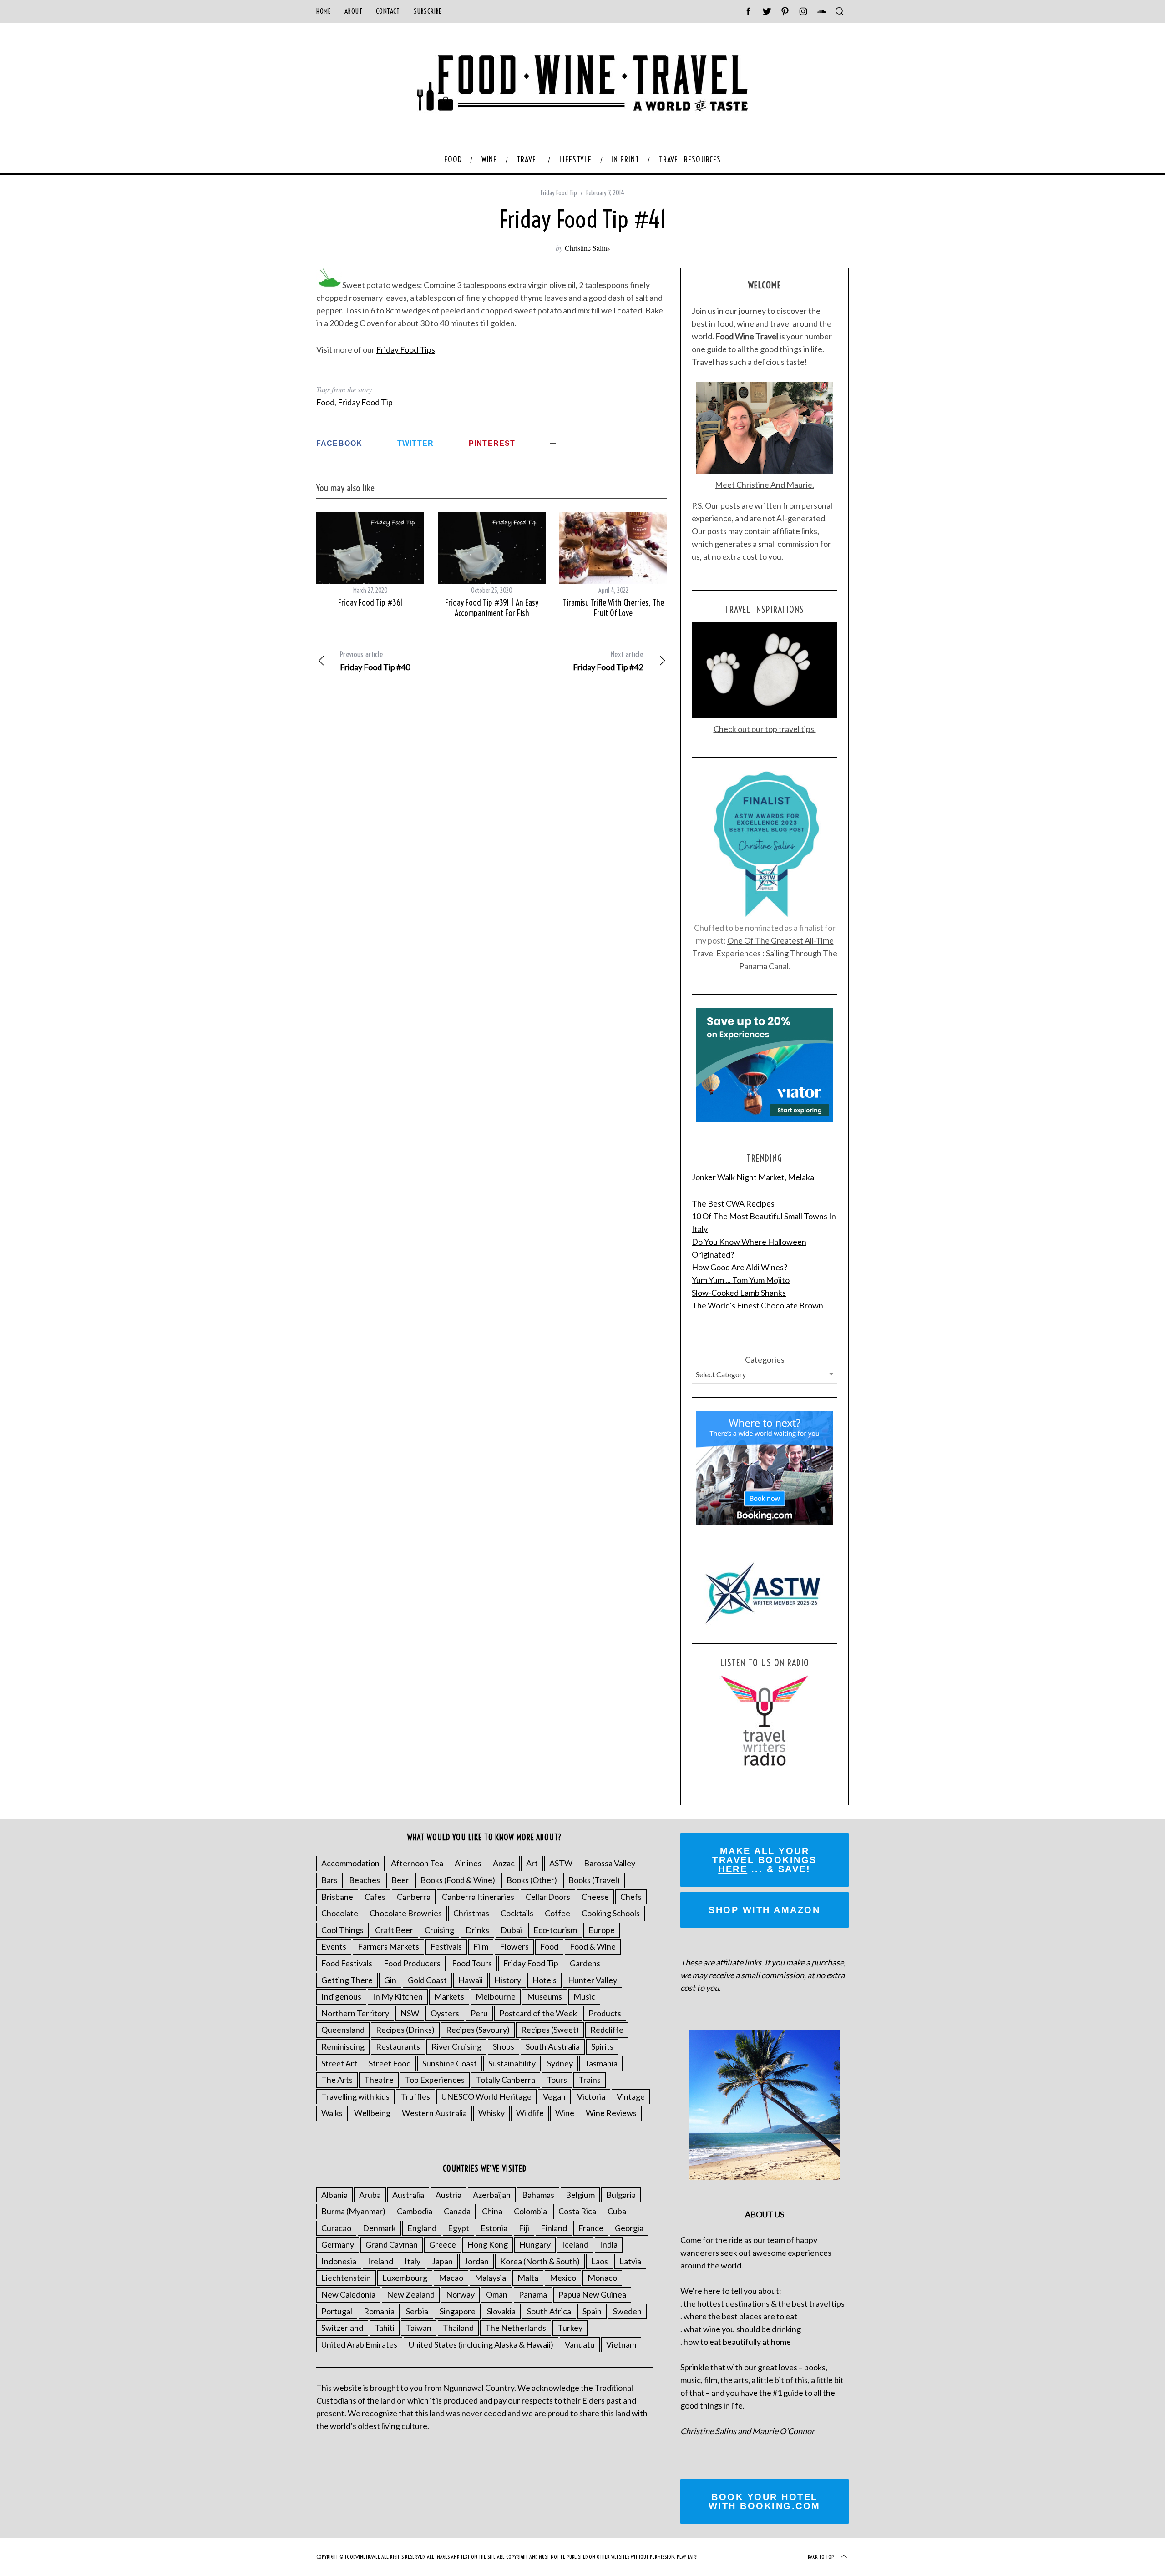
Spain (592, 2311)
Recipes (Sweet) (550, 2030)
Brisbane (337, 1897)
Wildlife (530, 2113)
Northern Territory (355, 2013)
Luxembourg (405, 2278)
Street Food (390, 2063)
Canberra (414, 1897)
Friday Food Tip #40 (375, 661)
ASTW (561, 1863)
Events (334, 1946)
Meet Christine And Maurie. (765, 485)
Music (584, 1996)
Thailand (458, 2328)
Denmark (379, 2228)
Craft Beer (394, 1930)
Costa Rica (577, 2211)
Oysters (445, 2013)
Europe (602, 1930)
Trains (590, 2080)
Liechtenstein (346, 2278)
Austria (448, 2195)
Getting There (347, 1980)
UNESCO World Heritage (486, 2096)
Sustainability (512, 2063)
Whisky (491, 2113)
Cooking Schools (611, 1913)
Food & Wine (593, 1946)
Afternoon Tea (417, 1863)
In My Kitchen (398, 1996)
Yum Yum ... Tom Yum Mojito (741, 1280)
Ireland (380, 2261)
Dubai (511, 1930)
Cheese (595, 1897)
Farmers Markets (388, 1946)
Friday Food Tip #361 (370, 603)
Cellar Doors (548, 1897)
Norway (460, 2294)
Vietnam (621, 2344)
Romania (379, 2311)
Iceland (575, 2244)
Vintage (631, 2096)
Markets (449, 1996)
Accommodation (350, 1863)
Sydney (560, 2063)
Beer (400, 1880)
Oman (497, 2294)
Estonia (494, 2228)
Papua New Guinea (592, 2294)
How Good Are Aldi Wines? (740, 1267)
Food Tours (472, 1963)
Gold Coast (427, 1980)
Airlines (468, 1863)
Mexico (563, 2278)
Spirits (602, 2046)
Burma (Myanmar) (353, 2211)
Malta (528, 2278)
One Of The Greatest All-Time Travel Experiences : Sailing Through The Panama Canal (765, 953)
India (609, 2244)
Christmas (471, 1913)
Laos (600, 2261)
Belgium (580, 2195)
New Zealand (411, 2294)
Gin (390, 1980)
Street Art (339, 2063)
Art (532, 1863)
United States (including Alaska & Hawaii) (481, 2344)
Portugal (337, 2311)
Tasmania (601, 2063)
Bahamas (538, 2195)
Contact (388, 11)
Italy (413, 2261)
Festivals (446, 1946)
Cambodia (415, 2211)
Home (324, 11)
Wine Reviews (611, 2113)
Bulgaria (621, 2195)
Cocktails (517, 1913)
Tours (557, 2080)
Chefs (631, 1897)
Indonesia (339, 2261)
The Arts (337, 2080)
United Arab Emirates (359, 2344)
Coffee (557, 1913)
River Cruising (456, 2046)
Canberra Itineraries (478, 1897)
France (591, 2228)
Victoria (591, 2096)
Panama (533, 2294)
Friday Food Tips (406, 349)
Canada (457, 2211)
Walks (332, 2113)
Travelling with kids (355, 2096)
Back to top (821, 2557)
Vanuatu (580, 2344)
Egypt (458, 2228)
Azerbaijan (492, 2195)
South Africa (549, 2311)
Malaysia (490, 2278)
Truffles (415, 2096)
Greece (443, 2244)
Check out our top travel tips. (765, 729)
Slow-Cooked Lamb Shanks (739, 1293)
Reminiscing (343, 2046)
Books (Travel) (594, 1880)
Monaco (602, 2278)
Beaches (365, 1880)
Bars (329, 1880)
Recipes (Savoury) (478, 2030)
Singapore (458, 2311)
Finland (554, 2228)
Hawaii (471, 1980)
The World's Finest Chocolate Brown (757, 1305)
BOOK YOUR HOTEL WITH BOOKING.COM (765, 2501)
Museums (545, 1996)
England (422, 2228)
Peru (479, 2013)
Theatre (379, 2080)
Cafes (375, 1897)
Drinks (477, 1930)
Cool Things (342, 1930)
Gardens (585, 1963)
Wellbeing (372, 2113)
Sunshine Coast (450, 2063)
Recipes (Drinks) (405, 2030)
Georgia (629, 2228)
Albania (334, 2195)
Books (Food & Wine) (458, 1880)
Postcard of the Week (538, 2013)
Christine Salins (587, 248)
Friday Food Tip (559, 193)
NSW (410, 2013)
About (353, 11)
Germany (338, 2244)
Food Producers (412, 1963)
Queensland (343, 2030)
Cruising (439, 1930)
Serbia (417, 2311)
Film (481, 1946)
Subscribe (428, 11)
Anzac (504, 1863)
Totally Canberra (506, 2080)
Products (605, 2013)
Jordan (476, 2261)
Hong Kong (488, 2244)
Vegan (554, 2096)
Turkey (570, 2328)
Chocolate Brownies (406, 1913)
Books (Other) (532, 1880)
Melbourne (496, 1996)
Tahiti (385, 2328)
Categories (765, 1359)
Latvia (630, 2261)
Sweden (627, 2311)
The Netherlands (516, 2328)
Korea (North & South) (540, 2261)
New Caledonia (348, 2294)
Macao (451, 2278)
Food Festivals (347, 1963)
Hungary (535, 2244)
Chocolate (340, 1913)
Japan (442, 2261)
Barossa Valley (610, 1863)
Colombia (530, 2211)
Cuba (617, 2211)
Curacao (336, 2228)
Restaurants (398, 2046)
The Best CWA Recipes (733, 1203)
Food (325, 402)
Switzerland (342, 2328)
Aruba (370, 2195)
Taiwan (419, 2328)
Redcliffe (607, 2030)
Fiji (524, 2228)
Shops (504, 2046)
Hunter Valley (593, 1980)
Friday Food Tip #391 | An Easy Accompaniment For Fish (492, 608)
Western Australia (434, 2113)
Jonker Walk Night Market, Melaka (753, 1177)
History (508, 1980)
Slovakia (501, 2311)
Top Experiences (435, 2080)
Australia (408, 2195)
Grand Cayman (392, 2244)
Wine (565, 2113)
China (492, 2211)
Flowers (514, 1946)
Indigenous (341, 1996)
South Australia (553, 2046)
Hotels (545, 1980)
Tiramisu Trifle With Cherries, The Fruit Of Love (613, 608)
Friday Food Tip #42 (608, 661)
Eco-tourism (555, 1930)
